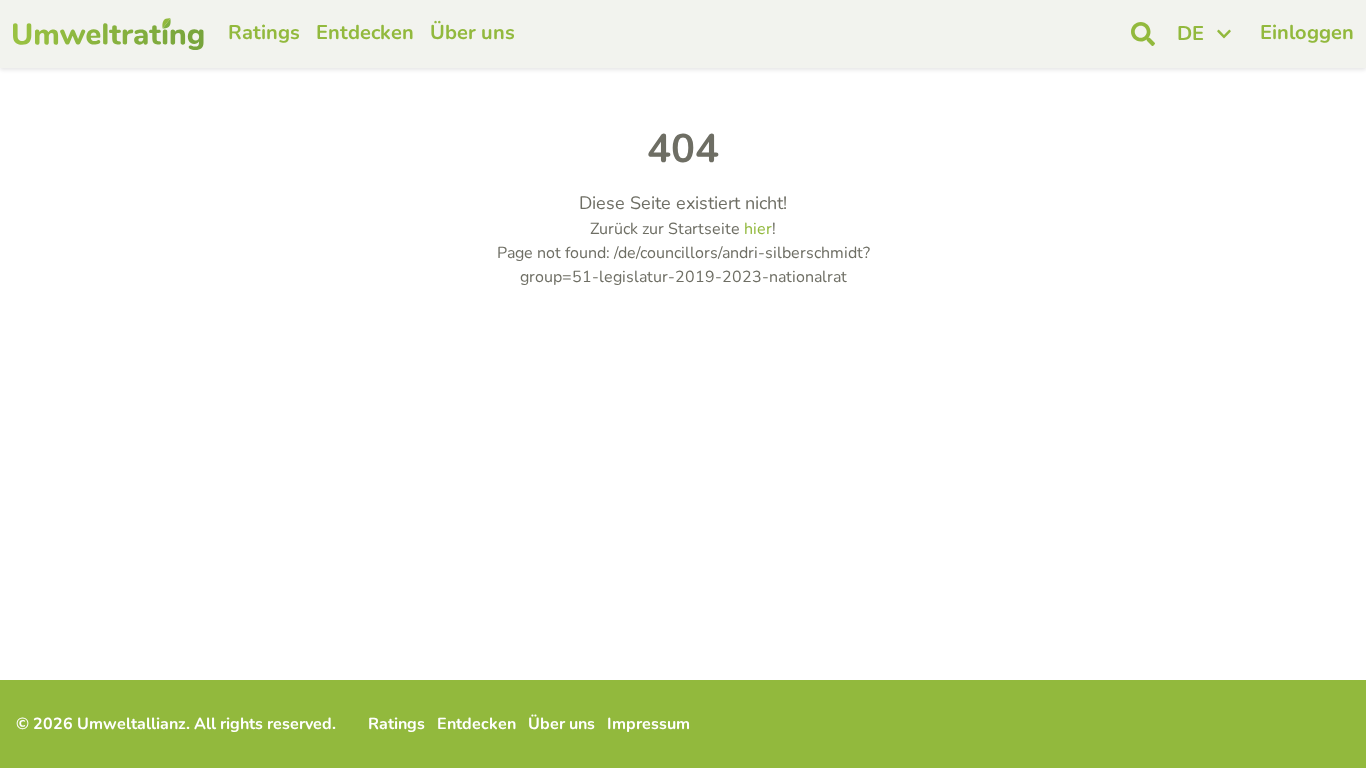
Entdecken (365, 32)
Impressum (648, 724)
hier (758, 229)
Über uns (472, 32)
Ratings (264, 32)
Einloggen (1307, 32)
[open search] (1143, 34)
